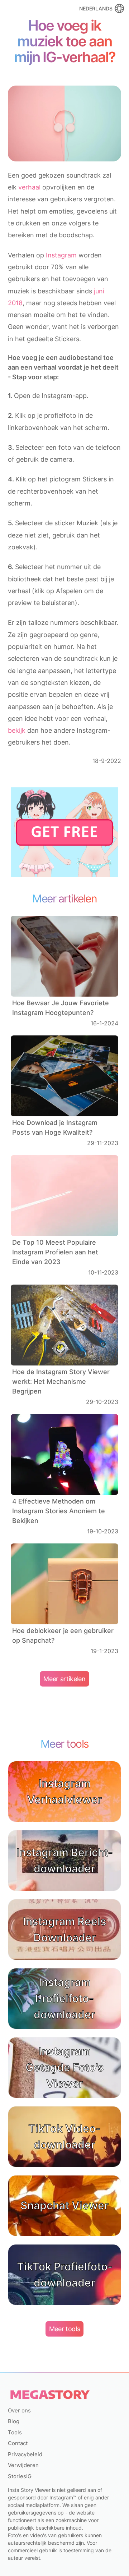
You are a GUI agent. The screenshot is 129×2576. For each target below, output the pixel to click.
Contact (18, 2443)
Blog (14, 2421)
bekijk (17, 730)
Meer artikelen (64, 1679)
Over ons (19, 2410)
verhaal (29, 187)
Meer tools (65, 2329)
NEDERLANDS (96, 8)
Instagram (61, 255)
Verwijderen (23, 2465)
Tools (15, 2432)
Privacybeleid (25, 2454)
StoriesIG (20, 2476)
